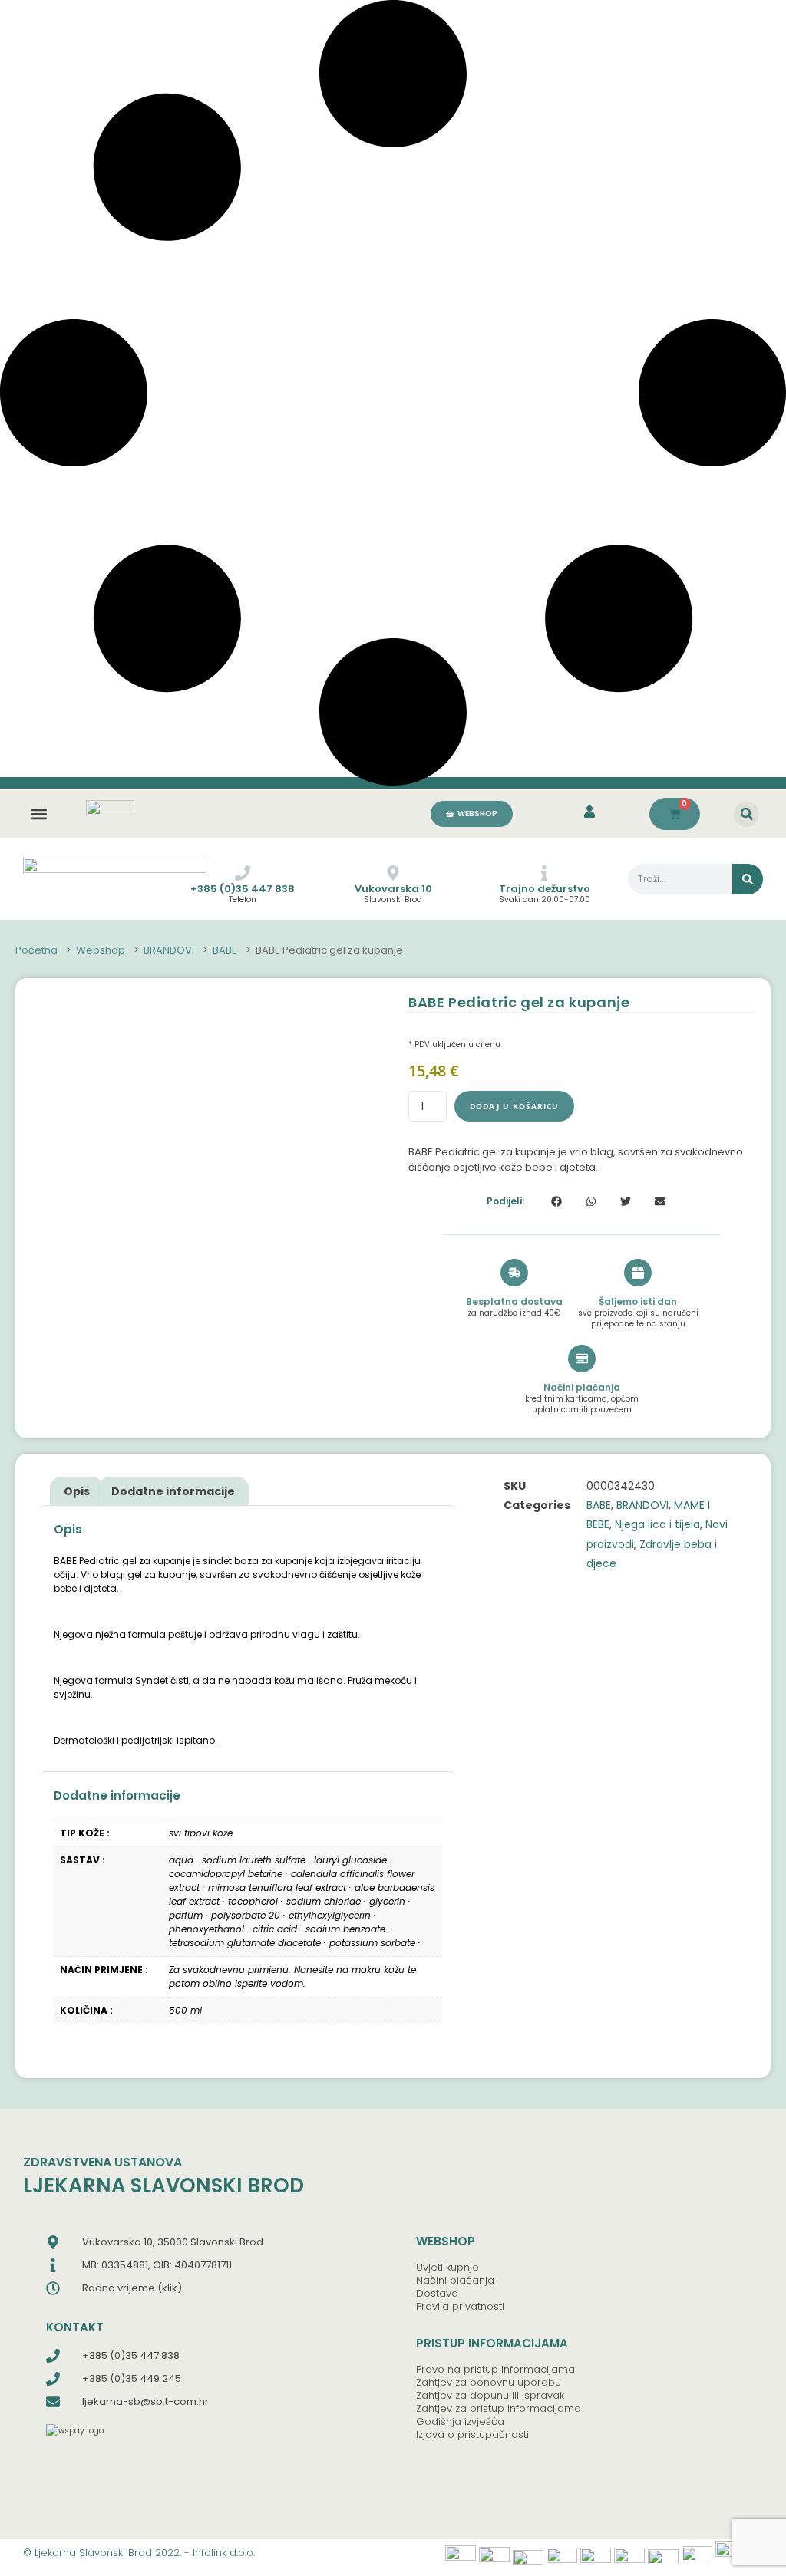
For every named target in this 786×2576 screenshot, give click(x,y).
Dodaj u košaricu (514, 1106)
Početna (36, 950)
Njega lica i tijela (657, 1524)
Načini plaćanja (582, 1387)
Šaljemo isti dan (638, 1301)
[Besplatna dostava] (514, 1273)
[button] (40, 814)
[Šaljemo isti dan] (638, 1273)
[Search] (748, 879)
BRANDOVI (169, 950)
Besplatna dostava (514, 1301)
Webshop (101, 950)
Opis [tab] (77, 1491)
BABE (225, 950)
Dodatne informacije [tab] (173, 1491)
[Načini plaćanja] (582, 1359)
